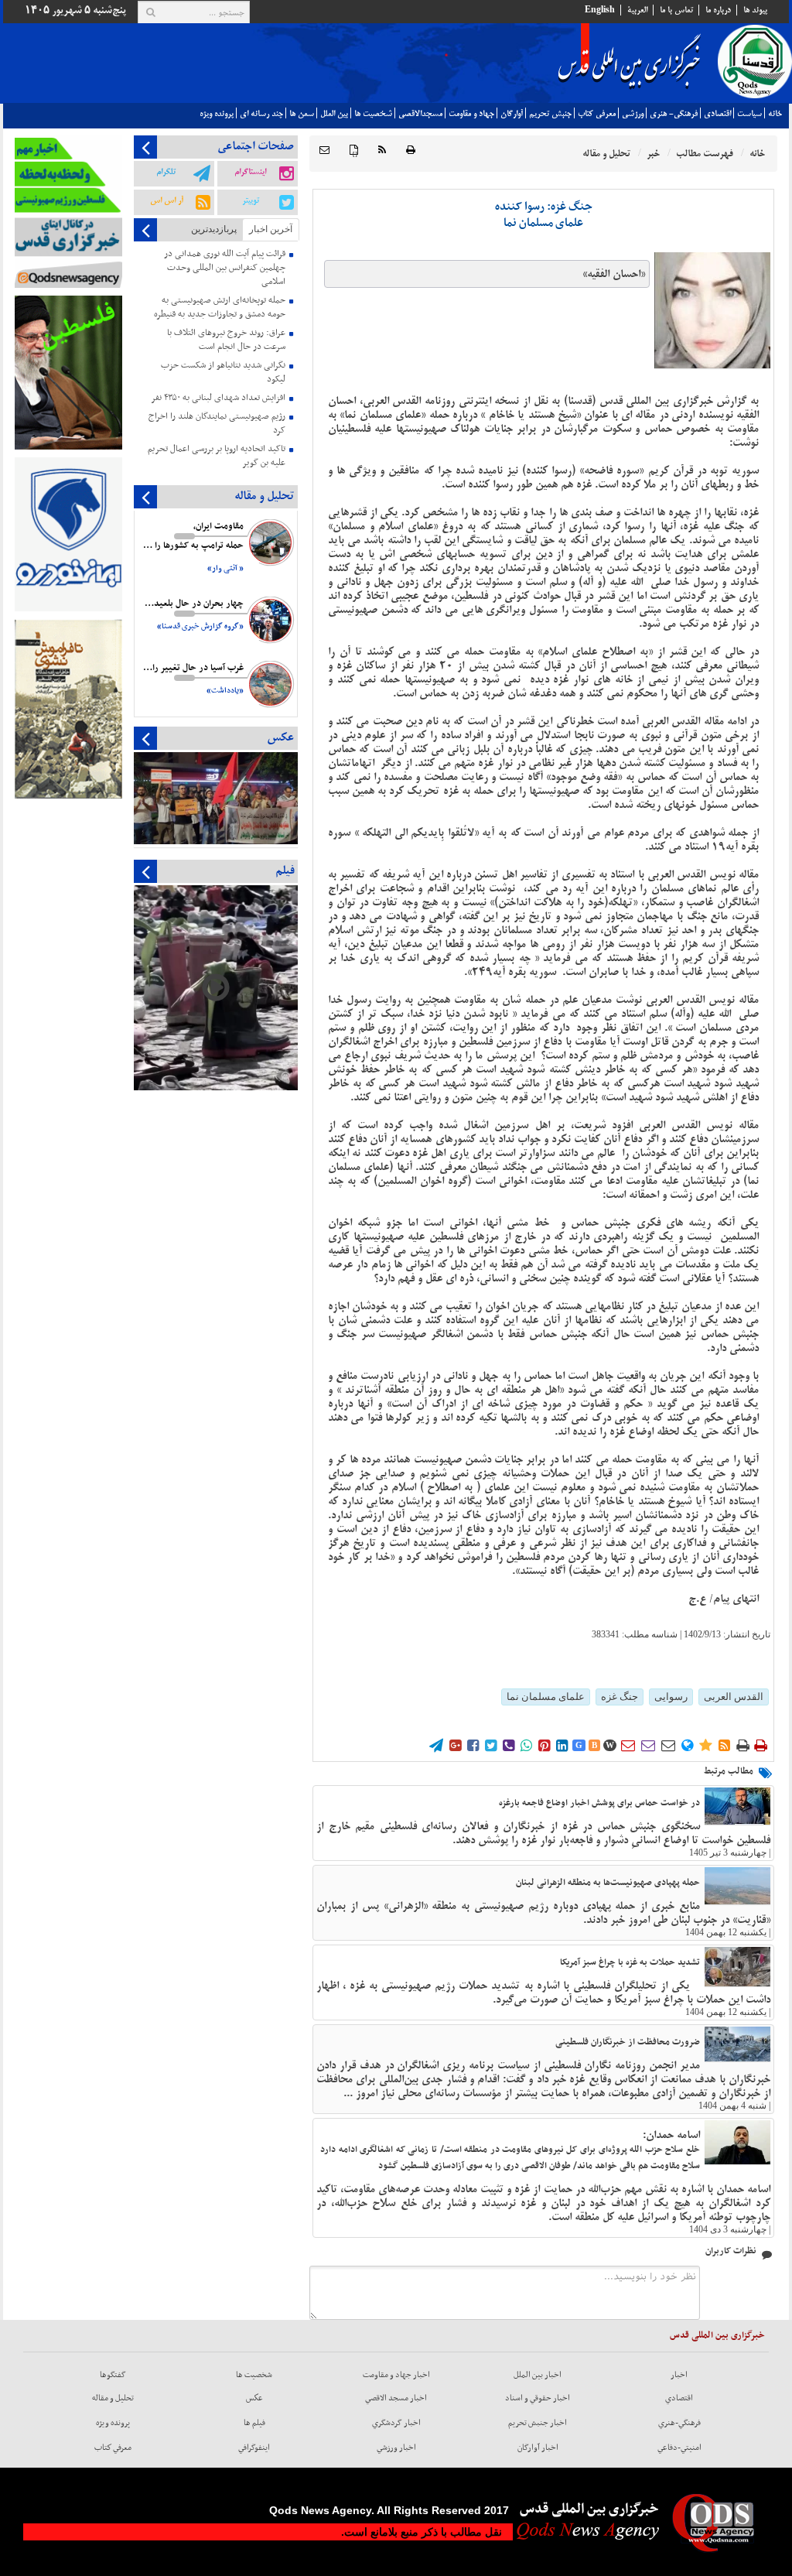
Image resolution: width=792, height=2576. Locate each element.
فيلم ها (254, 2423)
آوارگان (512, 114)
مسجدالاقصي (420, 114)
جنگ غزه (620, 1697)
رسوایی (671, 1697)
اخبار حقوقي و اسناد (538, 2398)
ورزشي (633, 114)
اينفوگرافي (254, 2448)
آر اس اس (167, 200)
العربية (637, 10)
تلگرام (166, 172)
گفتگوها (113, 2375)
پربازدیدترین (214, 229)
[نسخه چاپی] (411, 151)
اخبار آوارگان (538, 2448)
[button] (324, 151)
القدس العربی (734, 1697)
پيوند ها (755, 10)
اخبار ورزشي (396, 2448)
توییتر (251, 200)
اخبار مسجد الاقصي (396, 2398)
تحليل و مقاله (113, 2398)
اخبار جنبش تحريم (538, 2423)
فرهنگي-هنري (679, 2423)
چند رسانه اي (261, 114)
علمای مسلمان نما (546, 1697)
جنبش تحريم (550, 114)
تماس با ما (676, 10)
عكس (254, 2398)
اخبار (679, 2375)
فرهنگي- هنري (674, 114)
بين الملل (334, 114)
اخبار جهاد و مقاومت (396, 2375)
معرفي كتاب (597, 114)
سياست (749, 114)
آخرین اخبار (271, 229)
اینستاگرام (250, 172)
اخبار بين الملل (538, 2375)
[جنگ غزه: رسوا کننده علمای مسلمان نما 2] (712, 310)
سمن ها (302, 114)
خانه (775, 114)
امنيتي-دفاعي (679, 2448)
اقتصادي (717, 114)
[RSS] (382, 151)
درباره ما (718, 10)
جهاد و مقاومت (471, 114)
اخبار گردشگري (396, 2423)
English (600, 10)
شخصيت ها (373, 114)
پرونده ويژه (217, 114)
